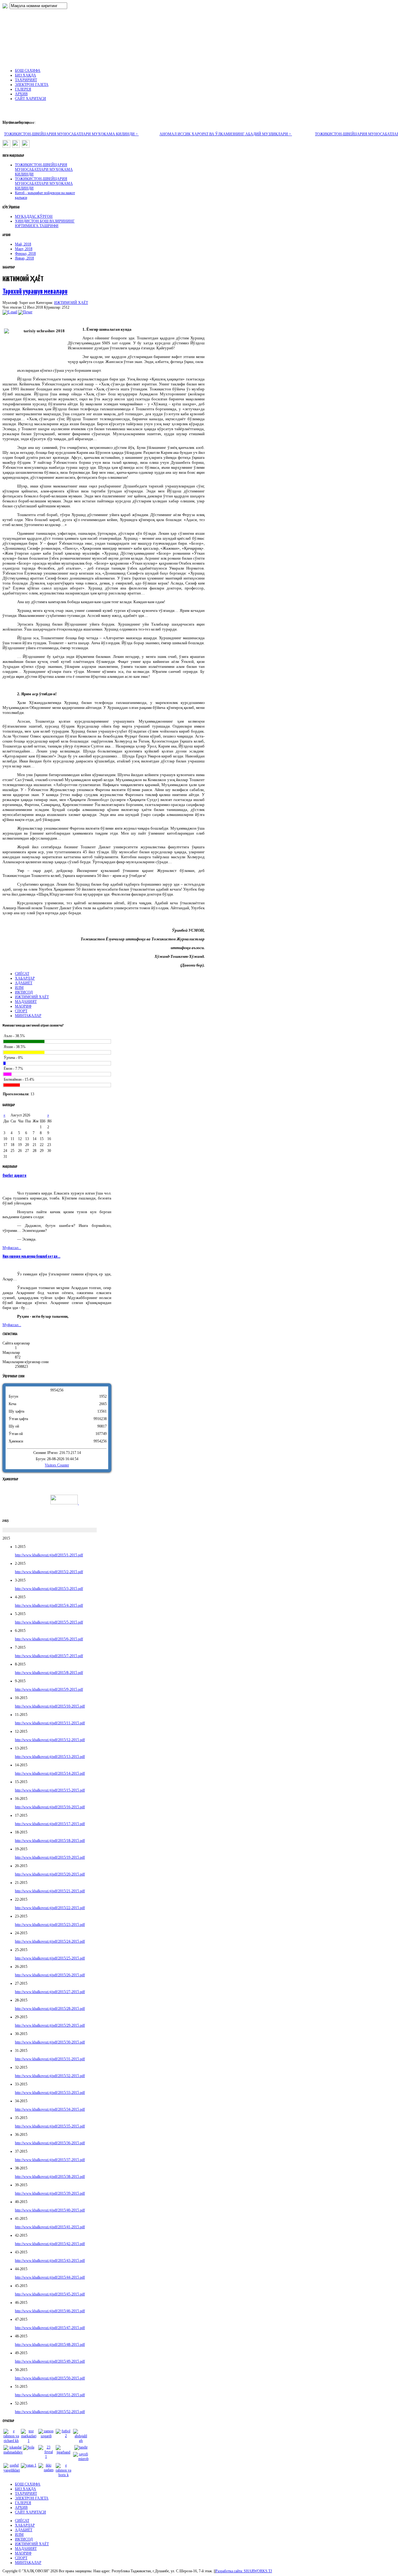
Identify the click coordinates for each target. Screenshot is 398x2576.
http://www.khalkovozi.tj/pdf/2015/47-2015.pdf (50, 2328)
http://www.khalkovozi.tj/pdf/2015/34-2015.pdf (50, 2109)
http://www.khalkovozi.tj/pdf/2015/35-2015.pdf (50, 2126)
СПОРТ (21, 1011)
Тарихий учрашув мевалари (35, 292)
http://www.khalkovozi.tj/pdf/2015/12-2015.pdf (50, 1740)
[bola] (29, 2447)
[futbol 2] (63, 2436)
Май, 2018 (23, 244)
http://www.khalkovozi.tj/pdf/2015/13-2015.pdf (50, 1757)
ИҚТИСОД (24, 992)
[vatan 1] (29, 2465)
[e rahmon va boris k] (63, 2475)
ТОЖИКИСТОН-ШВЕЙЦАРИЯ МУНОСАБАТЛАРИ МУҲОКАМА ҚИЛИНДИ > (71, 134)
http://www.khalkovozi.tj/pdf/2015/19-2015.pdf (50, 1857)
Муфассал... (12, 1248)
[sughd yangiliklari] (12, 2470)
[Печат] (25, 312)
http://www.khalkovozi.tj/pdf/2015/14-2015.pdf (50, 1773)
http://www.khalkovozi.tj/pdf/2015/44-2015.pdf (50, 2277)
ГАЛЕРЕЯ (23, 2503)
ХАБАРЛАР (25, 978)
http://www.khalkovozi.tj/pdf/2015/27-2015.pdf (50, 1992)
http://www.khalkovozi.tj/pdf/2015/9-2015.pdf (49, 1689)
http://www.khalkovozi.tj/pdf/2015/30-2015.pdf (50, 2042)
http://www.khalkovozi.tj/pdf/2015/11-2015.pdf (50, 1723)
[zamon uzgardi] (46, 2436)
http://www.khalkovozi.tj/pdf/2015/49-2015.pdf (50, 2361)
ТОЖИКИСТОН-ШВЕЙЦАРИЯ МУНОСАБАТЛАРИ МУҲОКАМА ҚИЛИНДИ (44, 170)
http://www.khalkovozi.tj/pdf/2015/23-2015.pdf (50, 1925)
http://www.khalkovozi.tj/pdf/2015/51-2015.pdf (50, 2395)
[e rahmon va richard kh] (11, 2441)
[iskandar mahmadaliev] (13, 2452)
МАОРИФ (23, 1006)
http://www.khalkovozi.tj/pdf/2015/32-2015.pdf (50, 2076)
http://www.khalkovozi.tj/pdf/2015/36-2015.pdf (50, 2143)
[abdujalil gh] (81, 2441)
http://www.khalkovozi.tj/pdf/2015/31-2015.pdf (50, 2059)
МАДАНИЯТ (26, 1002)
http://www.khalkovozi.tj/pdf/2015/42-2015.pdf (50, 2244)
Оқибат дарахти (14, 1176)
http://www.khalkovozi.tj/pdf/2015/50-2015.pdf (50, 2378)
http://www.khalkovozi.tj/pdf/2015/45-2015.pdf (50, 2294)
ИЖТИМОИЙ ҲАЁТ (71, 303)
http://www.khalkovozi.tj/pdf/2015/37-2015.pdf (50, 2160)
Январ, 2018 (24, 258)
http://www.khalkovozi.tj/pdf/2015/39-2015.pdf (50, 2193)
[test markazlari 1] (29, 2441)
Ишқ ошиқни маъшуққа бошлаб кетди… (31, 1257)
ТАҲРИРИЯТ (26, 2494)
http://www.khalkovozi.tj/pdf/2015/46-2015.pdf (50, 2311)
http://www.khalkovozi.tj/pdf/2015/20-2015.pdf (50, 1874)
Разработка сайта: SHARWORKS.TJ (244, 2571)
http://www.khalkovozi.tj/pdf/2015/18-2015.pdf (50, 1841)
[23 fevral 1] (46, 2457)
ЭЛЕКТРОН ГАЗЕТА (32, 2498)
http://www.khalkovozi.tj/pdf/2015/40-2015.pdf (50, 2210)
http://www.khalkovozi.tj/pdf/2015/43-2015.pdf (50, 2261)
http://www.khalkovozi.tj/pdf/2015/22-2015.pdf (50, 1908)
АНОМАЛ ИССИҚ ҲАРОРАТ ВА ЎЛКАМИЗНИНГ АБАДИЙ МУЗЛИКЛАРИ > (226, 134)
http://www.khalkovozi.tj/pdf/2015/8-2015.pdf (49, 1673)
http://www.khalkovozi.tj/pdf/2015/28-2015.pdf (50, 2009)
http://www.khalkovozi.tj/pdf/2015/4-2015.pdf (49, 1605)
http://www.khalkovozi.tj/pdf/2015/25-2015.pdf (50, 1958)
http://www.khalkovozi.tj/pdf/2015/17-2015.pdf (50, 1824)
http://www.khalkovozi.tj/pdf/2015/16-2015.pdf (50, 1807)
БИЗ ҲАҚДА (25, 2489)
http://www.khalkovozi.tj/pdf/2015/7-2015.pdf (49, 1656)
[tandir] (81, 2447)
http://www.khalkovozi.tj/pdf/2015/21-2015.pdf (50, 1891)
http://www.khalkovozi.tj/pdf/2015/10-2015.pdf (50, 1706)
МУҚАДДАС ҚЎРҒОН (34, 217)
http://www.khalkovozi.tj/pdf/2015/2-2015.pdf (49, 1572)
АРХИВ (21, 2508)
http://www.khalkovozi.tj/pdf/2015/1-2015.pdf (49, 1555)
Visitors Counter (57, 1465)
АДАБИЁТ (24, 983)
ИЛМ (19, 988)
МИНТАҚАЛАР (28, 1016)
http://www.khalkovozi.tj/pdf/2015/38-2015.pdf (50, 2177)
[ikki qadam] (46, 2470)
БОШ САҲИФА (28, 2484)
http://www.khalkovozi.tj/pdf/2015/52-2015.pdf (50, 2412)
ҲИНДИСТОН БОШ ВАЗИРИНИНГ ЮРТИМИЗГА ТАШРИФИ (45, 224)
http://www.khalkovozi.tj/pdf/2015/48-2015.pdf (50, 2345)
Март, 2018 (24, 249)
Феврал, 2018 (25, 254)
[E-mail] (10, 312)
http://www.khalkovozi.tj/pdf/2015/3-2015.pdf (49, 1589)
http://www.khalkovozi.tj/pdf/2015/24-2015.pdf (50, 1941)
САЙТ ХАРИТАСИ (30, 2512)
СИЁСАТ (22, 974)
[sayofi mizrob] (81, 2459)
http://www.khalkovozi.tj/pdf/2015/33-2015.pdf (50, 2093)
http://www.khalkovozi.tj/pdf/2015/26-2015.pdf (50, 1975)
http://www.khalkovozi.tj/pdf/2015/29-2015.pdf (50, 2025)
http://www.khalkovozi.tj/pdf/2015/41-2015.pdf (50, 2227)
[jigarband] (63, 2452)
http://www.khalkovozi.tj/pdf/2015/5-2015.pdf (49, 1622)
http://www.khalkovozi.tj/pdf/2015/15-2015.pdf (50, 1790)
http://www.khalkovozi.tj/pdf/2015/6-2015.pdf (49, 1639)
